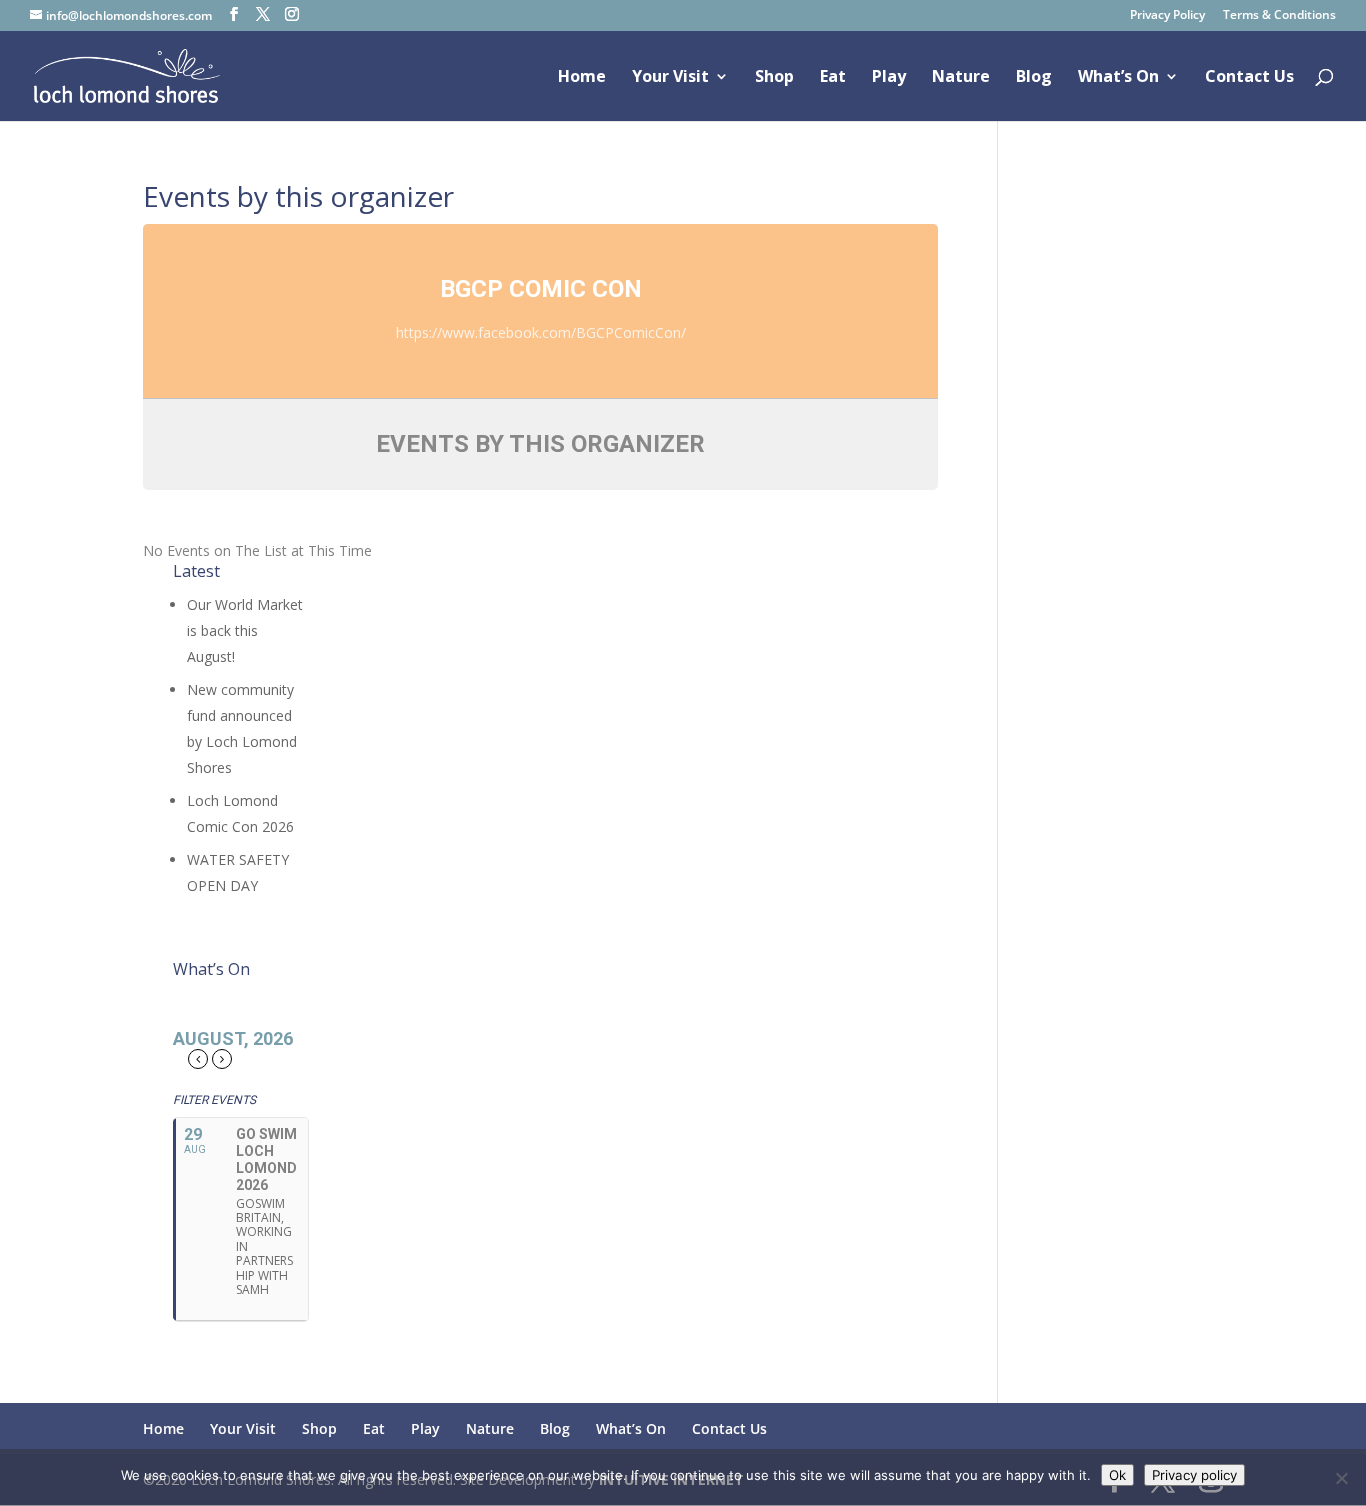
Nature (961, 78)
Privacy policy (1194, 1475)
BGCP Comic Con (541, 289)
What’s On (1118, 78)
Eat (833, 78)
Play (889, 78)
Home (582, 78)
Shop (774, 78)
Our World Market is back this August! (245, 630)
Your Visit (670, 78)
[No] (1341, 1478)
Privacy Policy (1167, 16)
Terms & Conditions (1279, 16)
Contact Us (1249, 78)
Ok (1117, 1475)
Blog (1034, 78)
